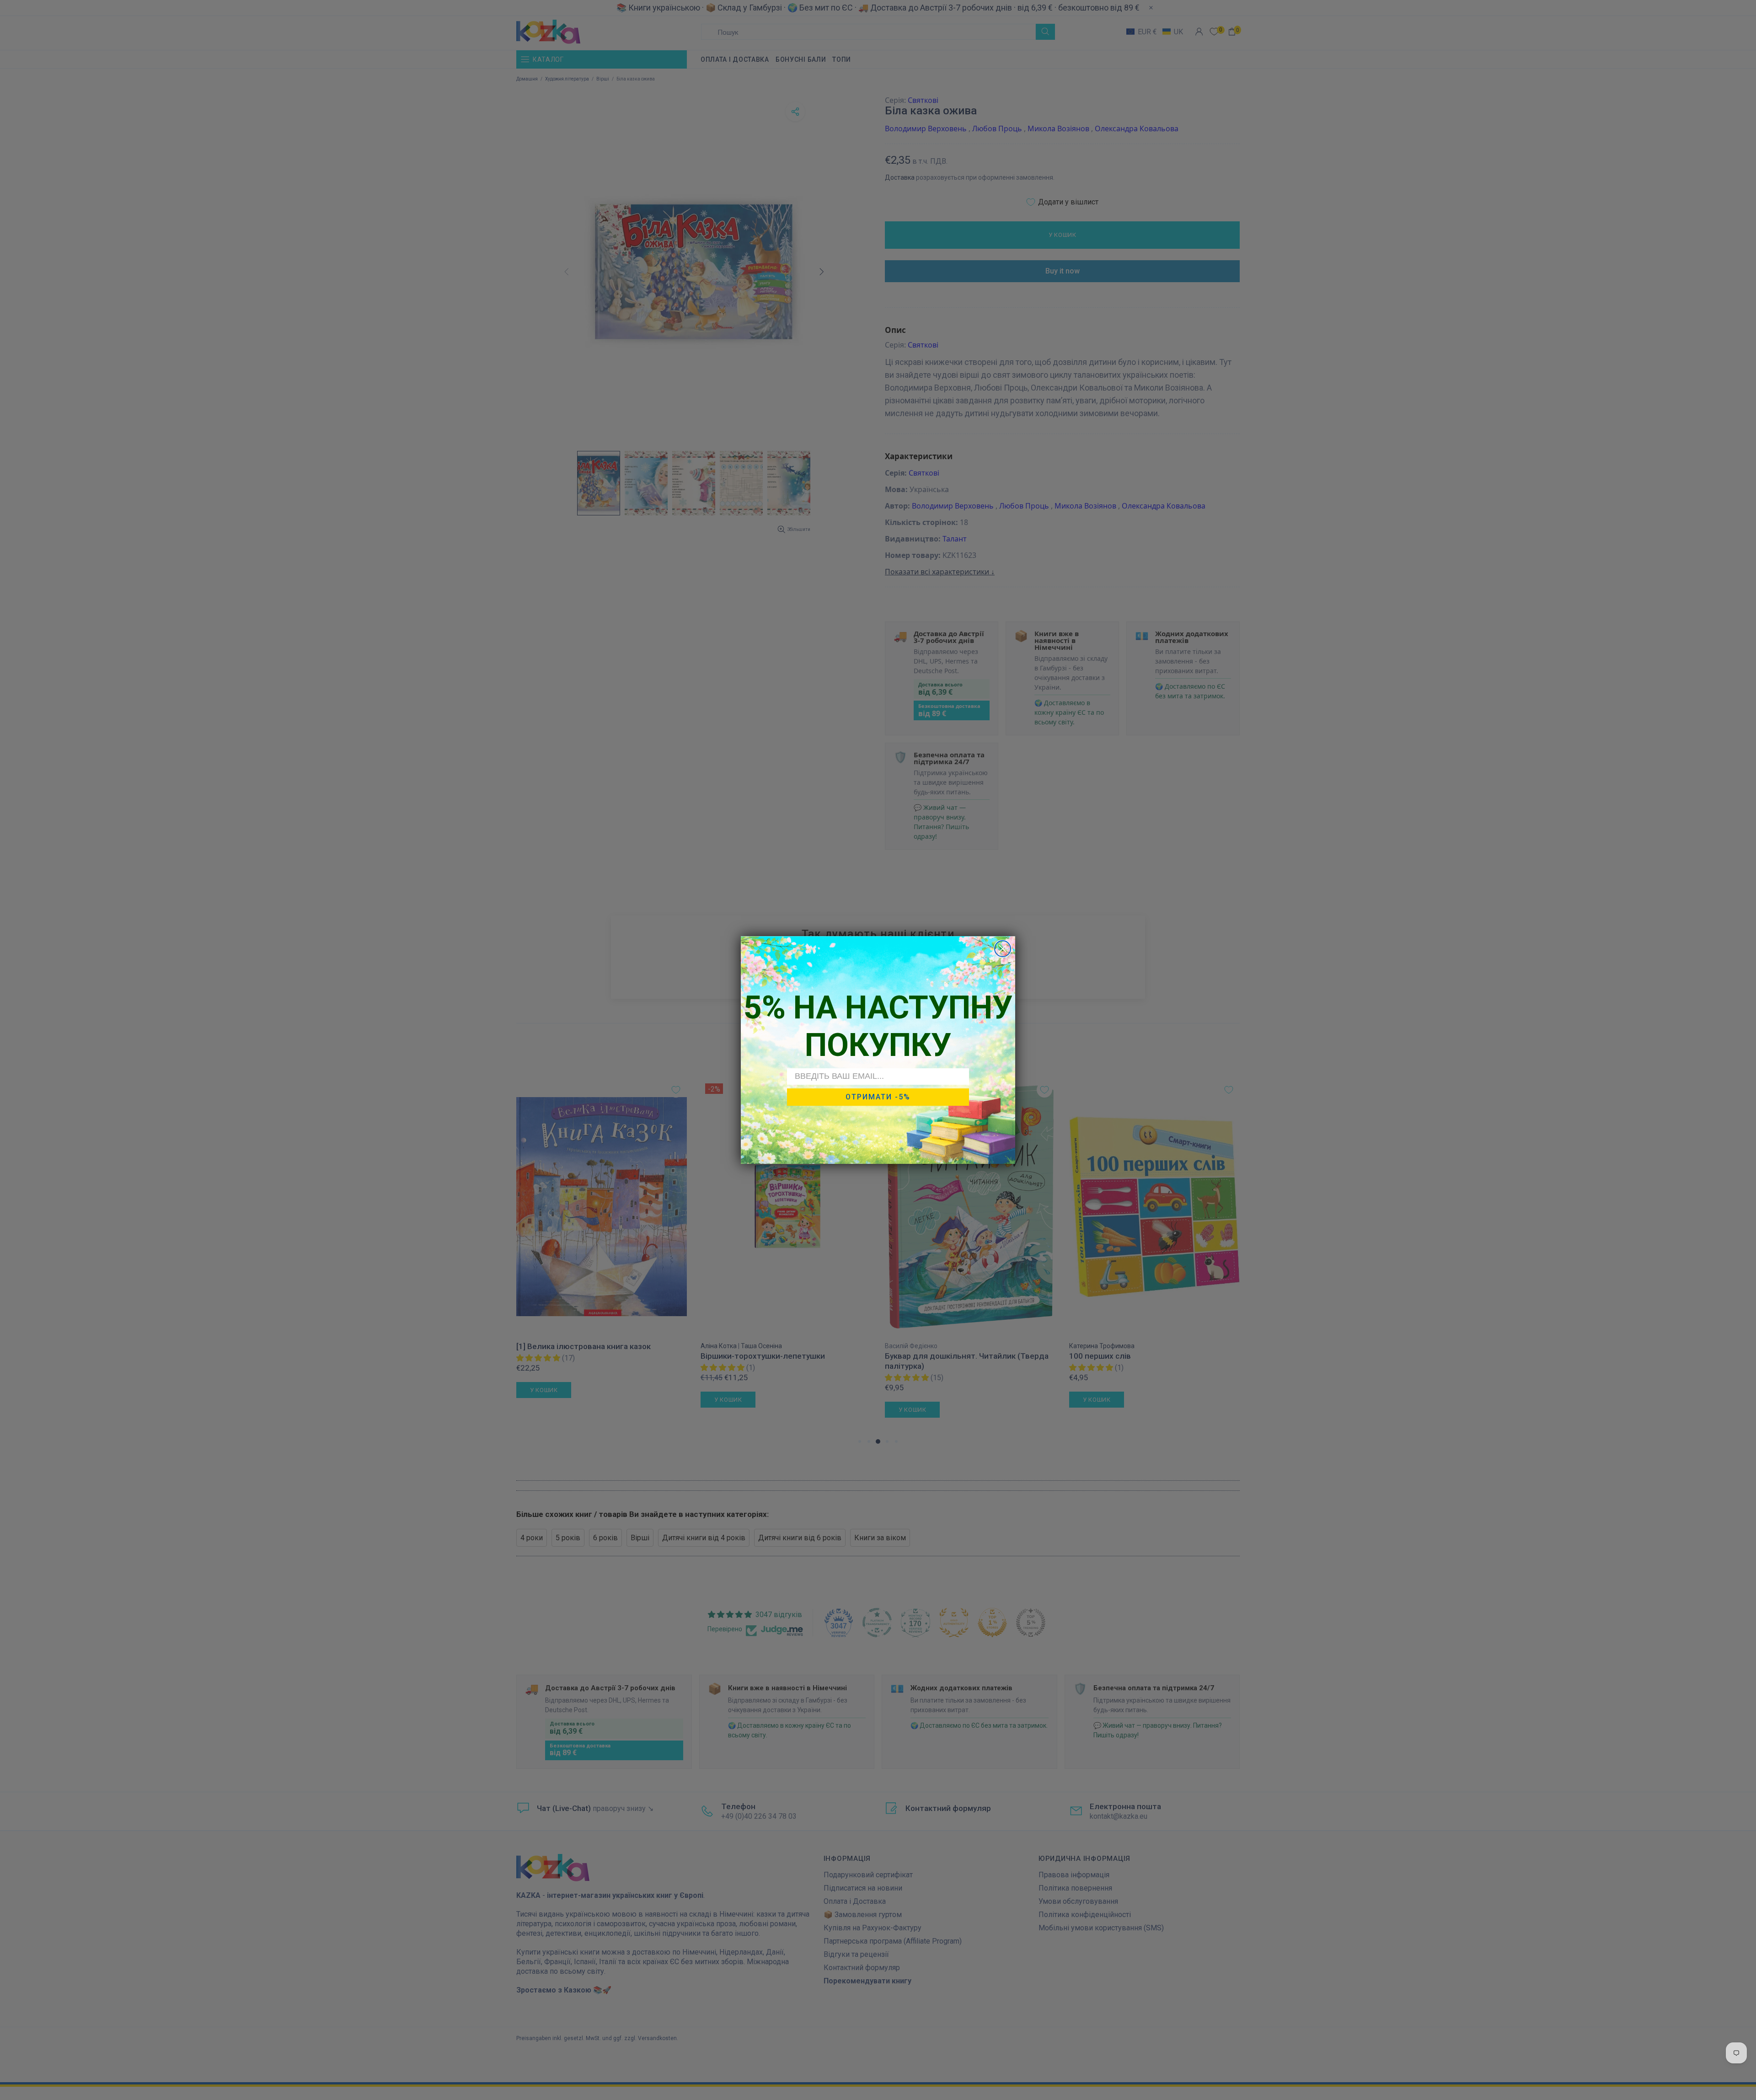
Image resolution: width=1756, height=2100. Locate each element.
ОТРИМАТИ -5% (878, 1097)
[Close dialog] (1003, 949)
